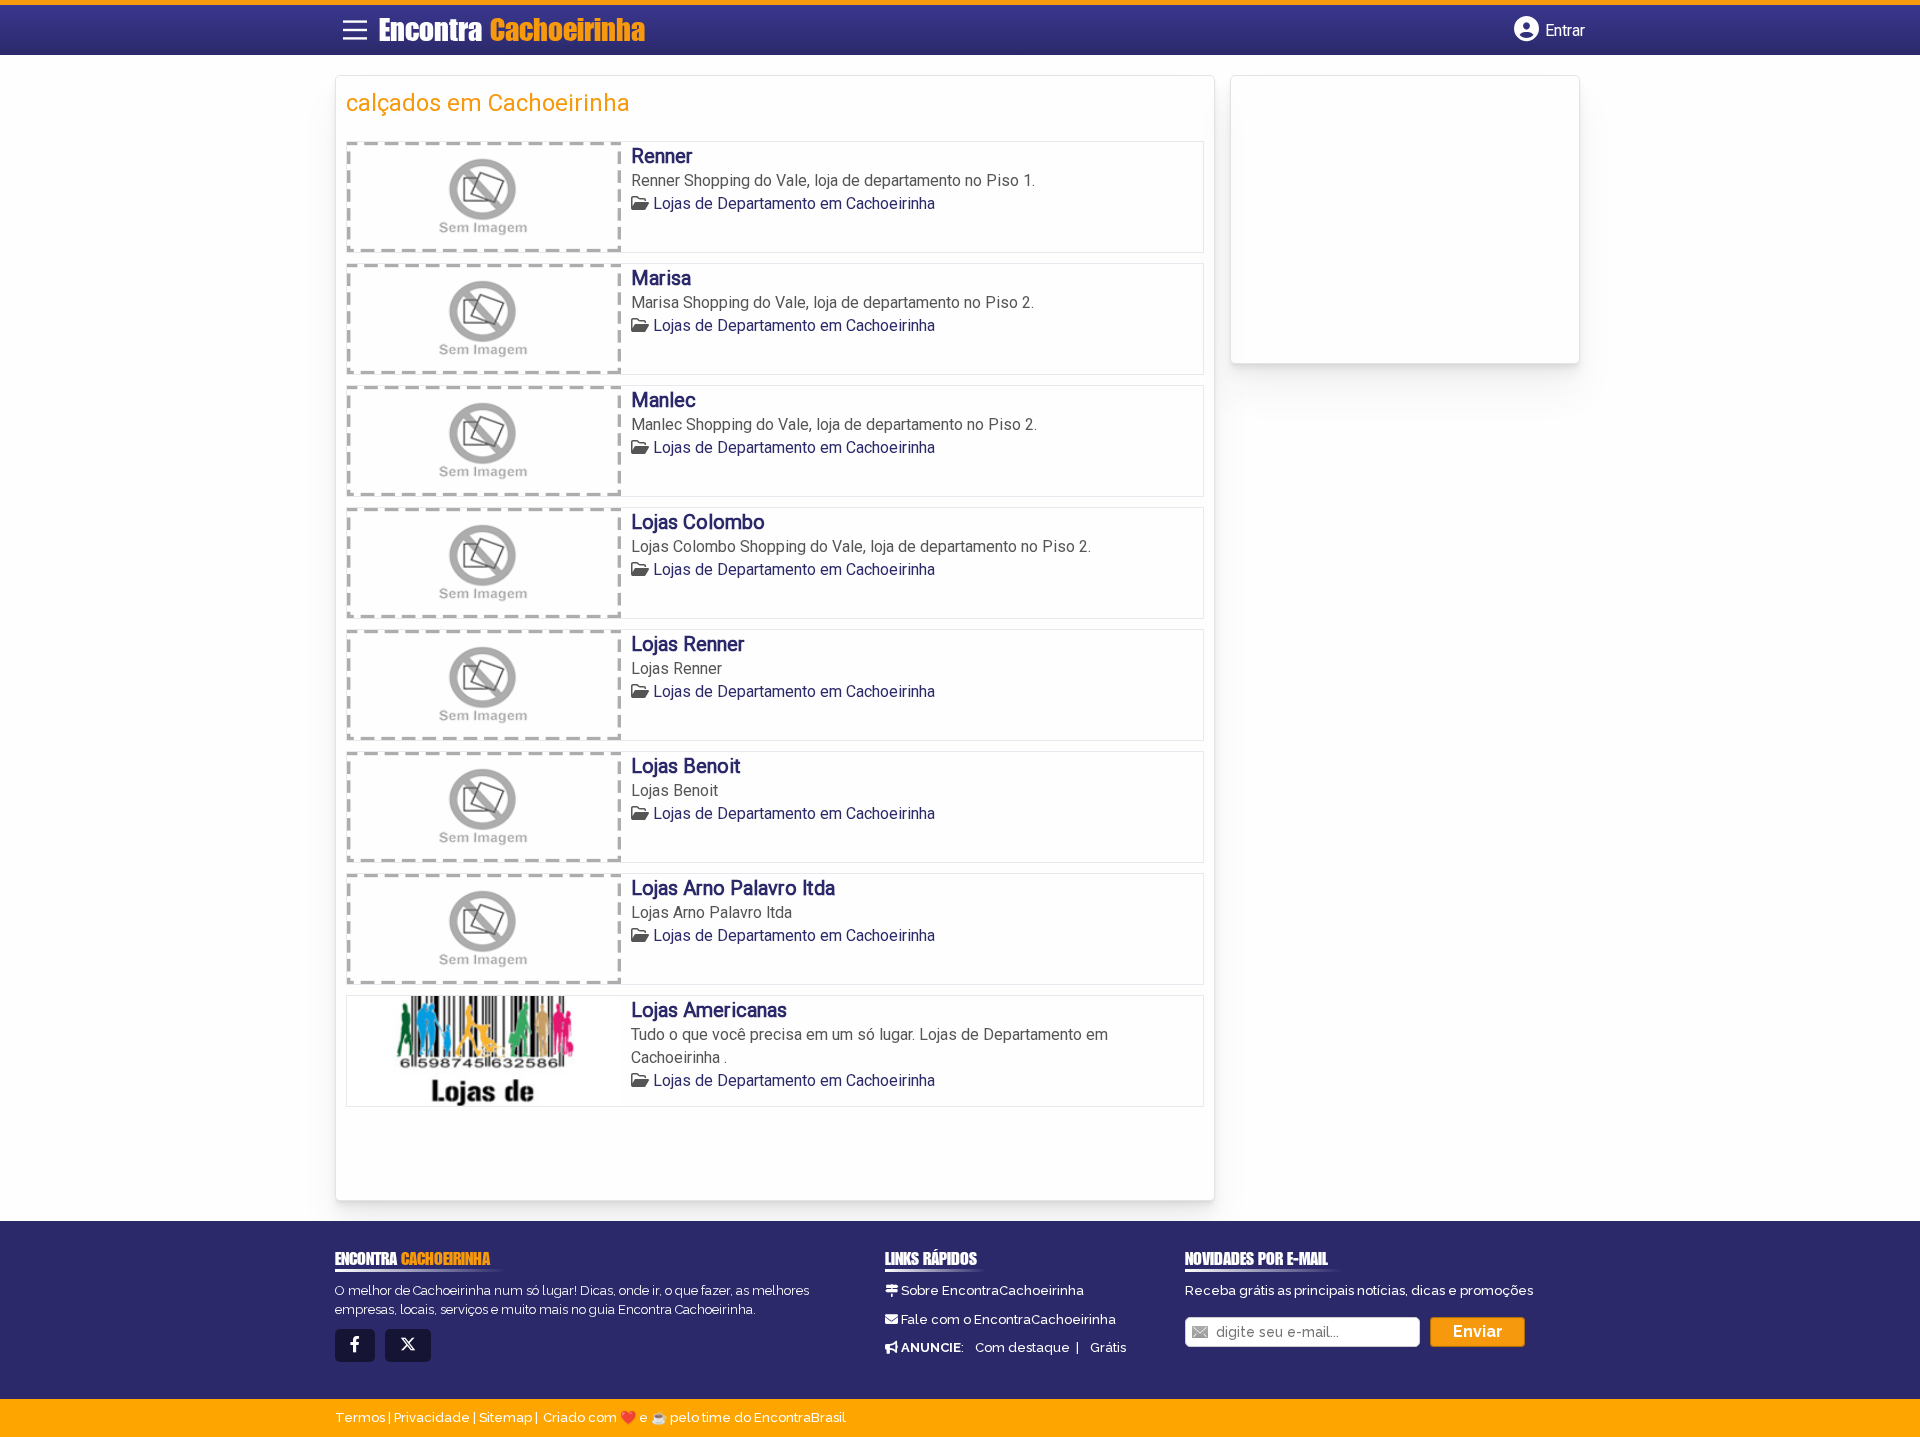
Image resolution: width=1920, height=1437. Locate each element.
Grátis (1108, 1347)
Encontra (512, 29)
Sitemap (505, 1417)
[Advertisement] (1391, 221)
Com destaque (1022, 1347)
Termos (360, 1417)
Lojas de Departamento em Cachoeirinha (794, 203)
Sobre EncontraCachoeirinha (992, 1290)
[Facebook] (355, 1345)
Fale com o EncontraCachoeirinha (1008, 1319)
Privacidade (432, 1417)
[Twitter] (408, 1345)
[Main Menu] (355, 30)
